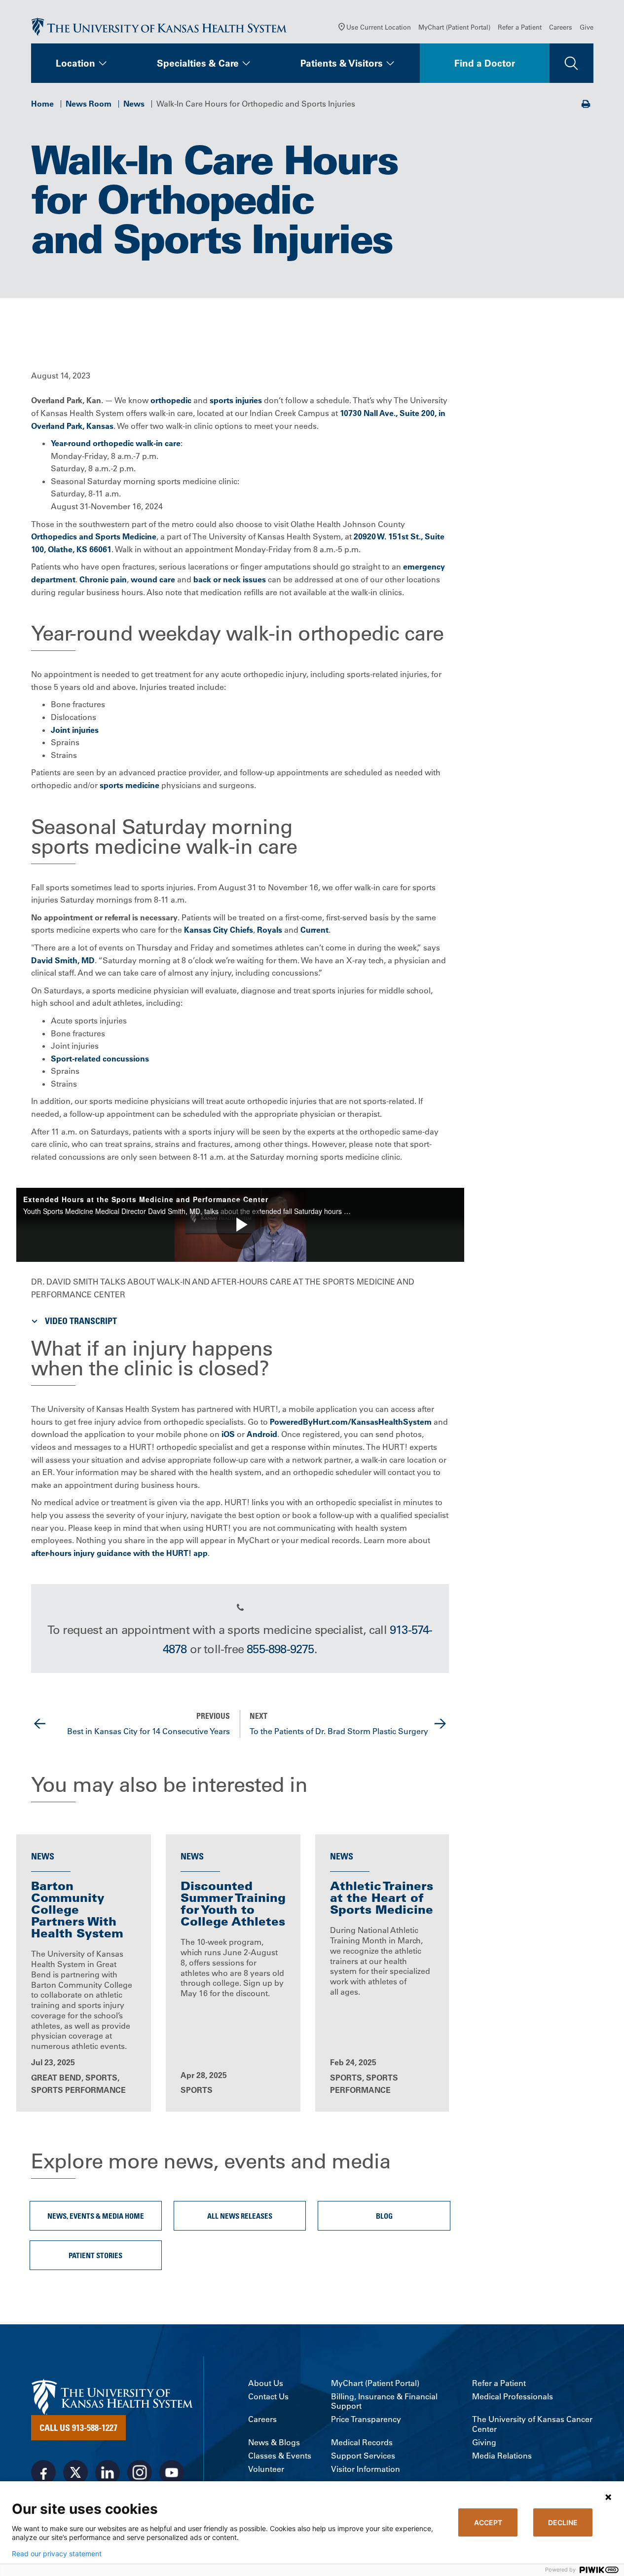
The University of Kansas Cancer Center (532, 2424)
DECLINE (563, 2522)
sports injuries (236, 400)
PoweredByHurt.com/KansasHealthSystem (351, 1422)
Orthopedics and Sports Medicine (94, 536)
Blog (384, 2216)
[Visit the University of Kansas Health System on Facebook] (43, 2472)
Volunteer (266, 2469)
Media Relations (502, 2456)
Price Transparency (366, 2419)
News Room (89, 104)
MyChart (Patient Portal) (454, 27)
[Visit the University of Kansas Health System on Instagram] (140, 2472)
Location (75, 63)
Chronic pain (103, 579)
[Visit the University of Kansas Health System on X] (75, 2472)
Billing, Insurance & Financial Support (384, 2401)
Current (314, 930)
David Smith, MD (63, 960)
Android (262, 1434)
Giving (484, 2443)
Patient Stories (95, 2255)
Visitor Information (366, 2469)
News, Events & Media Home (96, 2216)
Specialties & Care (198, 63)
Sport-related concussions (100, 1059)
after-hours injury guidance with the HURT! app (119, 1553)
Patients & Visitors (342, 63)
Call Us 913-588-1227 (78, 2427)
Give (587, 27)
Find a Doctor (485, 63)
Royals (270, 930)
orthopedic (171, 400)
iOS (228, 1434)
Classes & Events (280, 2456)
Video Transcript (81, 1321)
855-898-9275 (280, 1649)
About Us (266, 2383)
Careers (561, 27)
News (134, 104)
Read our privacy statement (57, 2554)
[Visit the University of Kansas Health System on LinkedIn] (108, 2472)
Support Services (363, 2456)
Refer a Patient (520, 27)
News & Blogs (274, 2443)
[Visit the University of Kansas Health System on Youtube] (172, 2472)
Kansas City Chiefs (219, 930)
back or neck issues (230, 579)
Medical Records (362, 2443)
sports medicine (129, 785)
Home (42, 104)
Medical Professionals (513, 2397)
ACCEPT (488, 2522)
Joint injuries (75, 730)
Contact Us (268, 2397)
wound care (153, 579)
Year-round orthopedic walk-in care (116, 443)
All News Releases (240, 2216)
